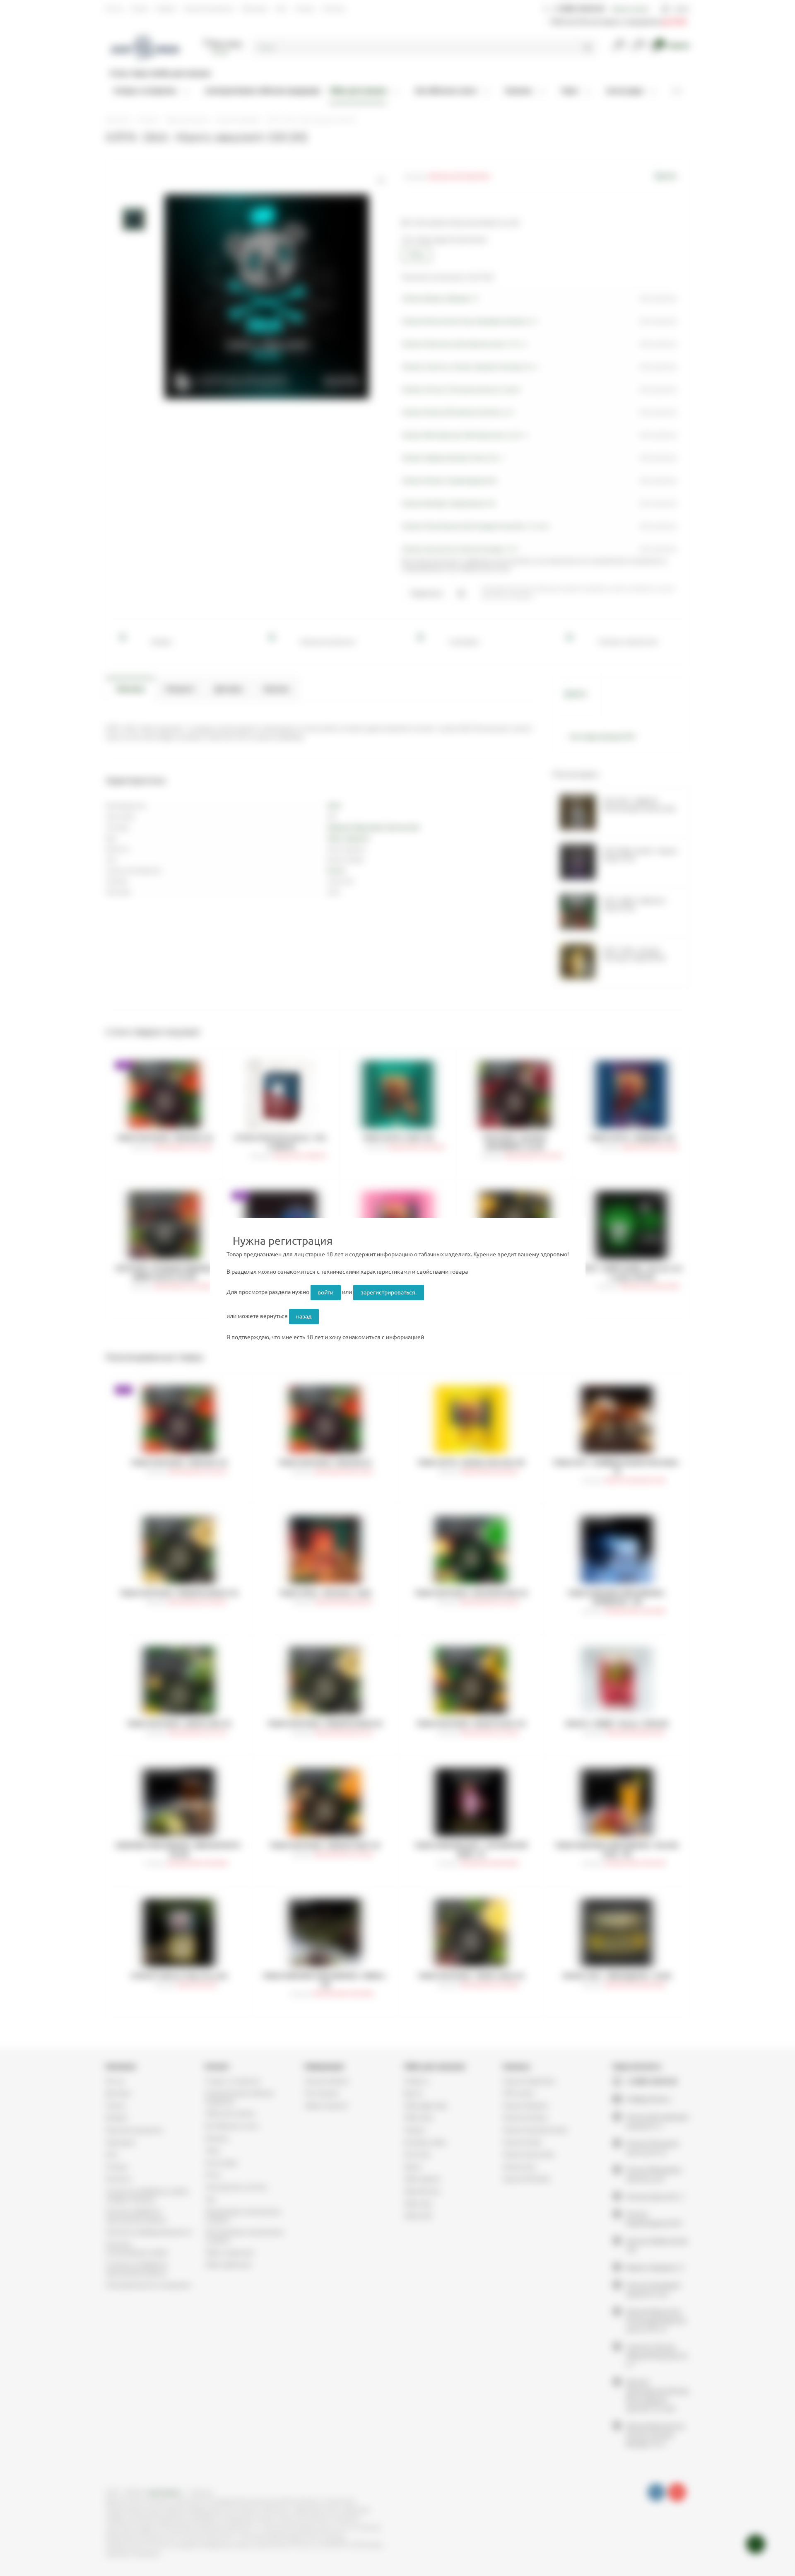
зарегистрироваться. (389, 1292)
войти (325, 1292)
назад (304, 1316)
